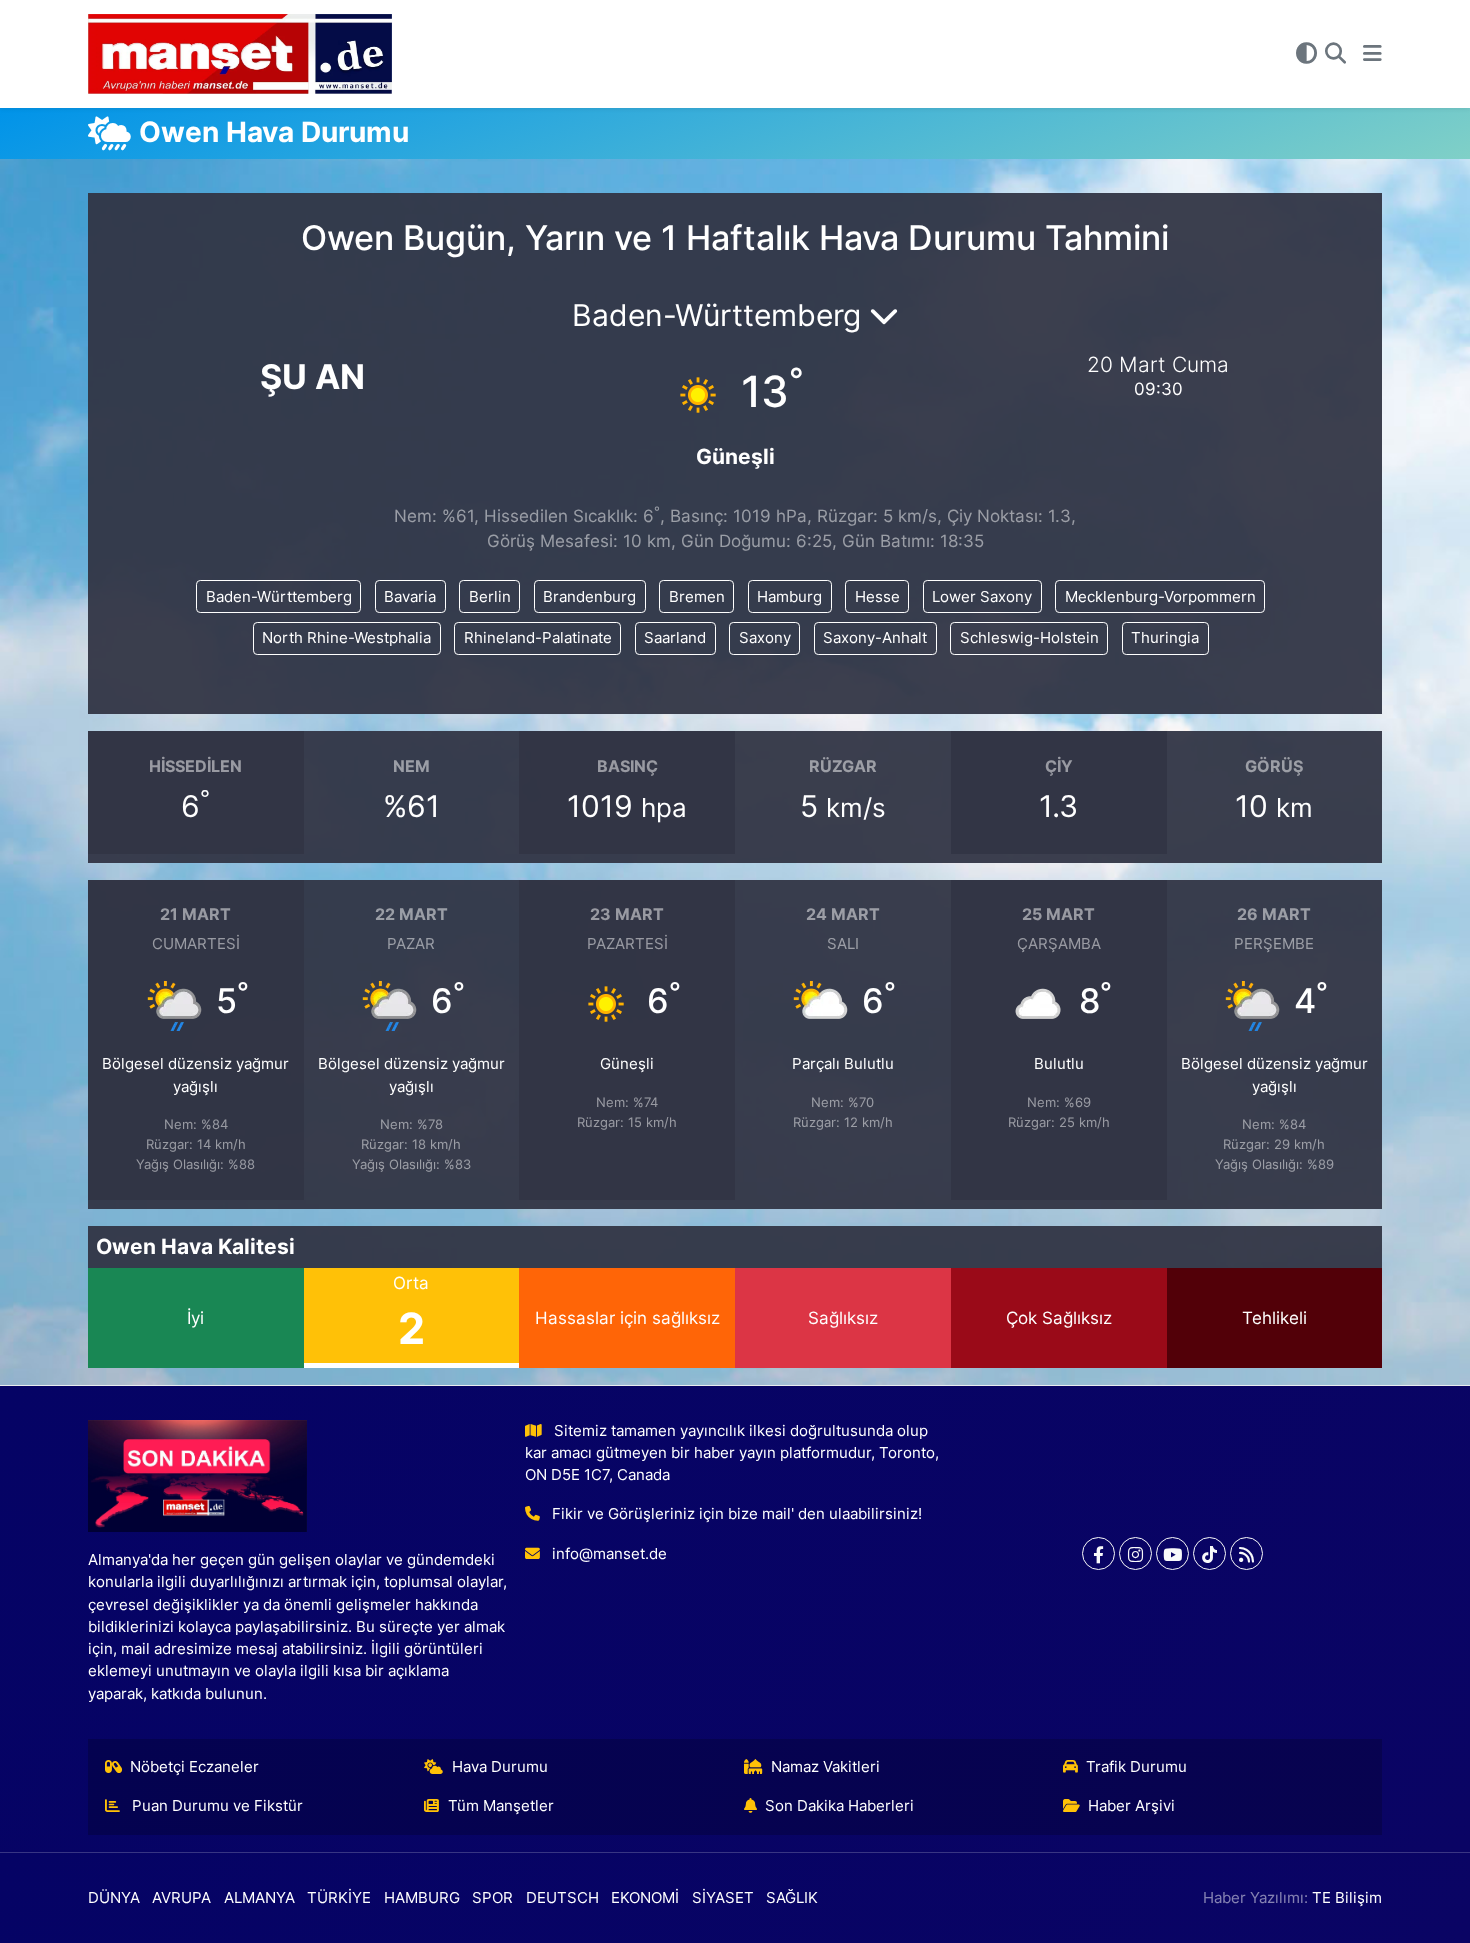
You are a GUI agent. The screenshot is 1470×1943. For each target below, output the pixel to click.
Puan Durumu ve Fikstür (215, 1806)
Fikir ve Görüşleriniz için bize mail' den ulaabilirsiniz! (737, 1514)
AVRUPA (181, 1898)
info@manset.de (609, 1554)
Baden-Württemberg (279, 597)
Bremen (697, 597)
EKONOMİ (645, 1898)
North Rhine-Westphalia (346, 638)
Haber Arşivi (1131, 1806)
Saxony (765, 638)
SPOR (492, 1898)
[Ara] (1335, 54)
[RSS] (1246, 1553)
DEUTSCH (562, 1898)
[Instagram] (1135, 1553)
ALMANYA (259, 1898)
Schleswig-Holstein (1029, 638)
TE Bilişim (1347, 1898)
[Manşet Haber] (240, 54)
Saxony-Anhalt (875, 638)
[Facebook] (1098, 1553)
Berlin (490, 597)
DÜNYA (114, 1898)
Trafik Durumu (1136, 1767)
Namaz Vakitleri (825, 1767)
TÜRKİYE (339, 1898)
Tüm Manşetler (501, 1806)
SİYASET (723, 1898)
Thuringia (1165, 638)
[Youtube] (1172, 1553)
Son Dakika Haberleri (839, 1806)
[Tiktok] (1209, 1553)
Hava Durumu (500, 1767)
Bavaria (410, 597)
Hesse (877, 597)
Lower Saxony (982, 597)
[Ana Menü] (1372, 54)
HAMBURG (422, 1898)
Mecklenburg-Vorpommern (1160, 597)
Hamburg (789, 597)
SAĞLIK (792, 1898)
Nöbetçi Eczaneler (194, 1767)
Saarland (675, 638)
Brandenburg (589, 597)
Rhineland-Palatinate (538, 638)
